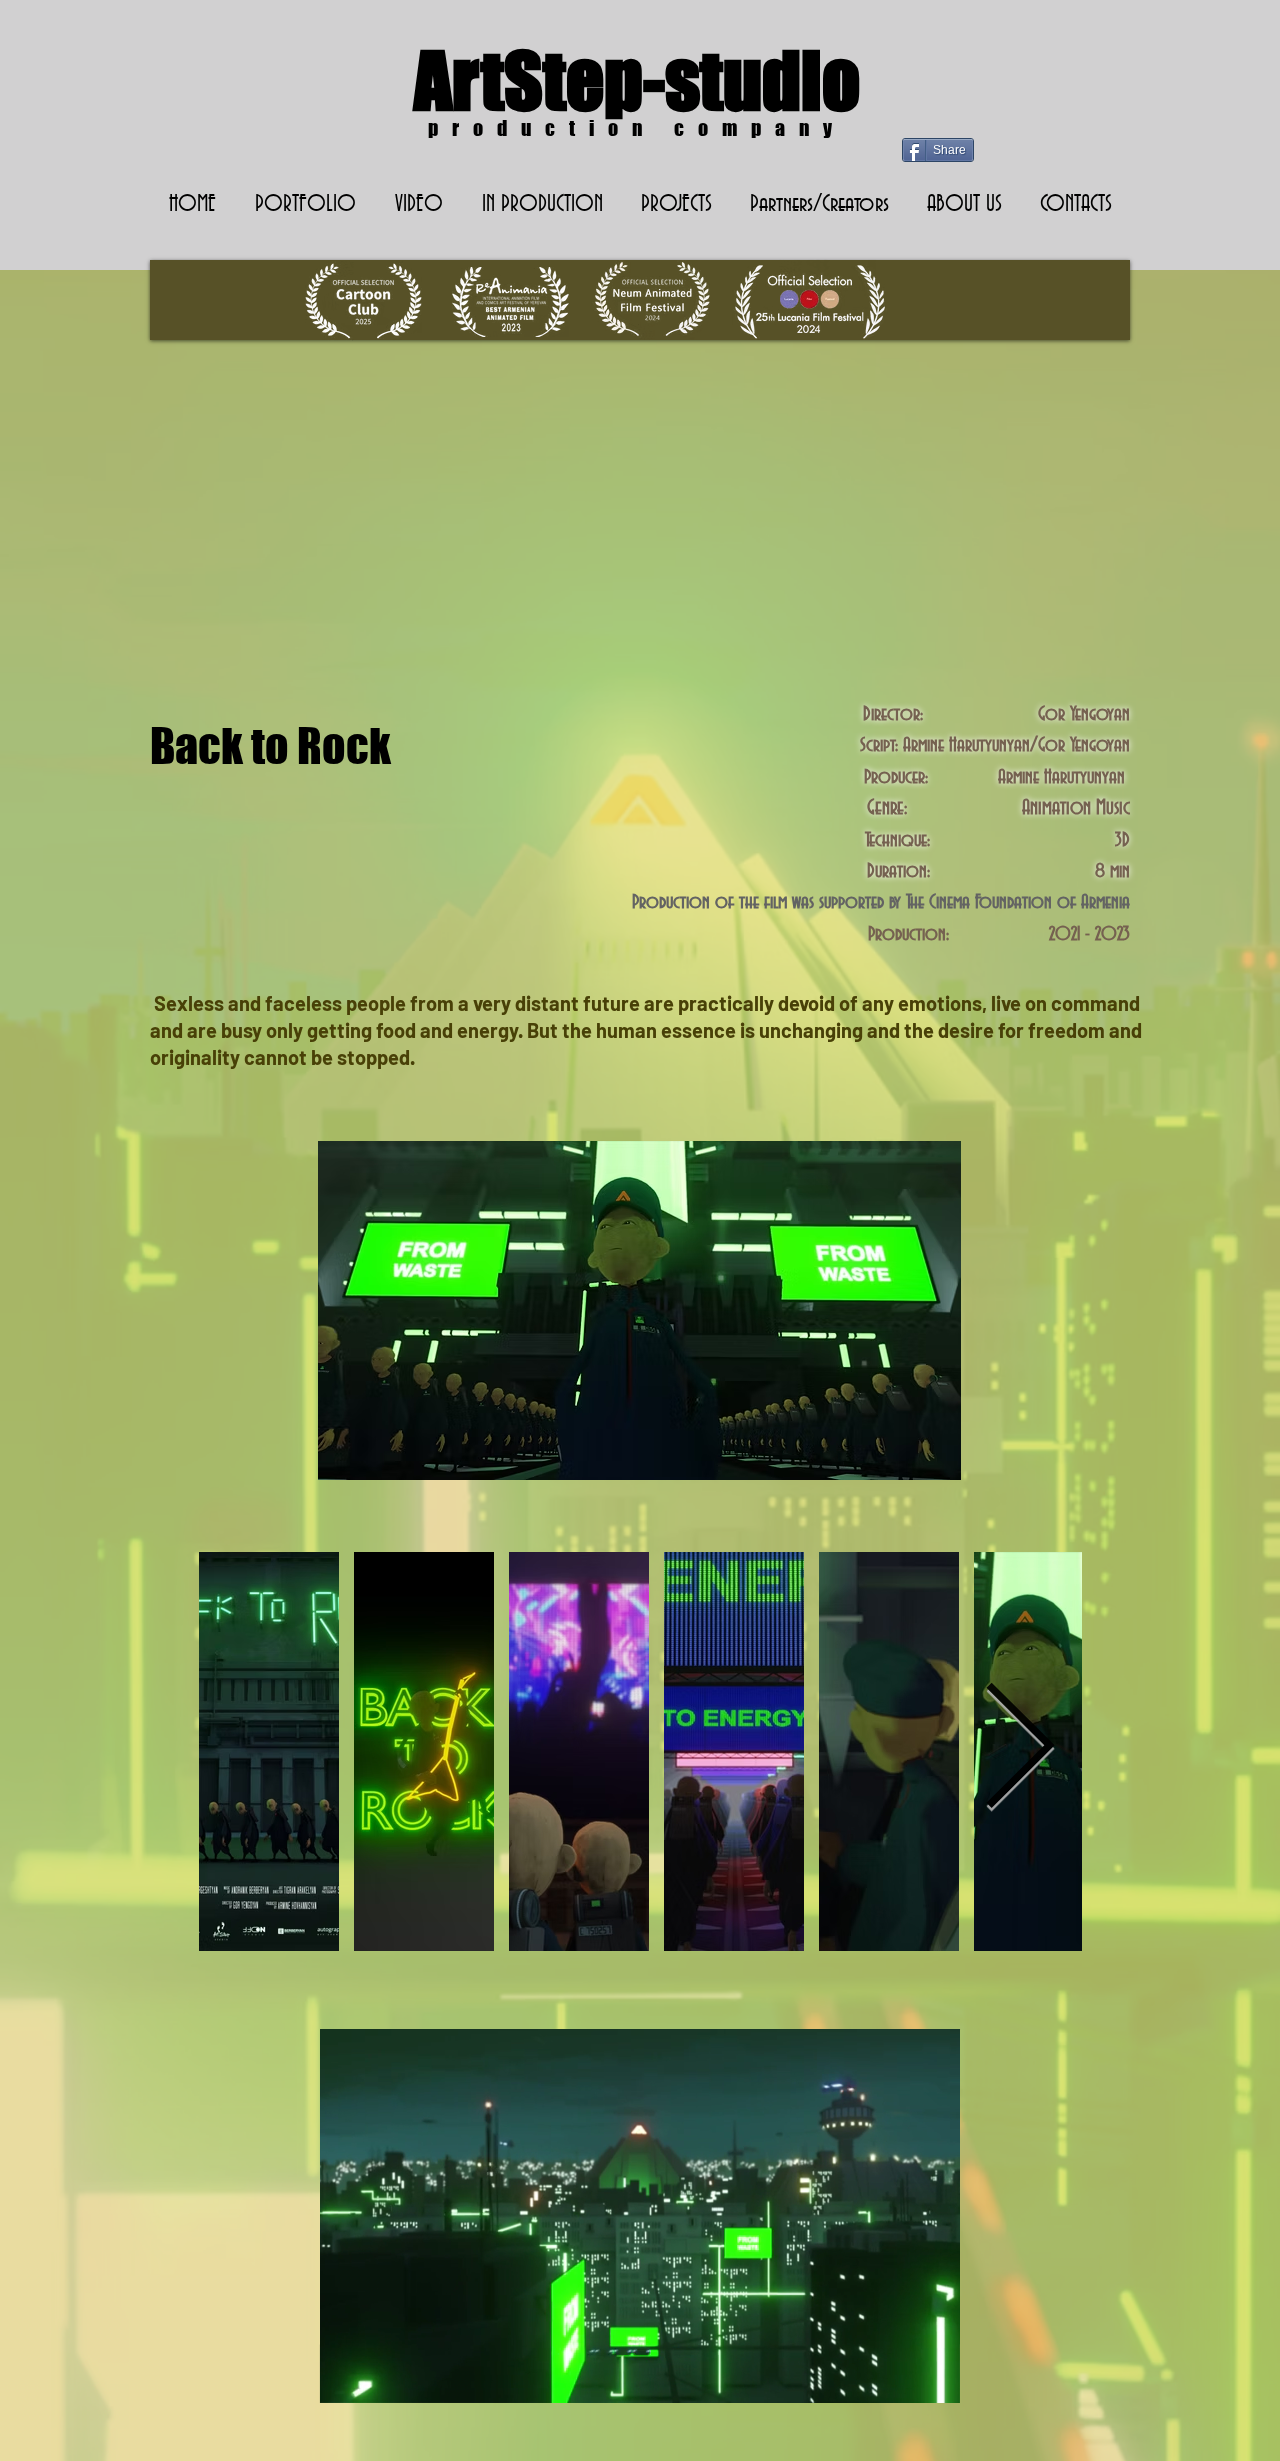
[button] (542, 205)
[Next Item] (1019, 1751)
